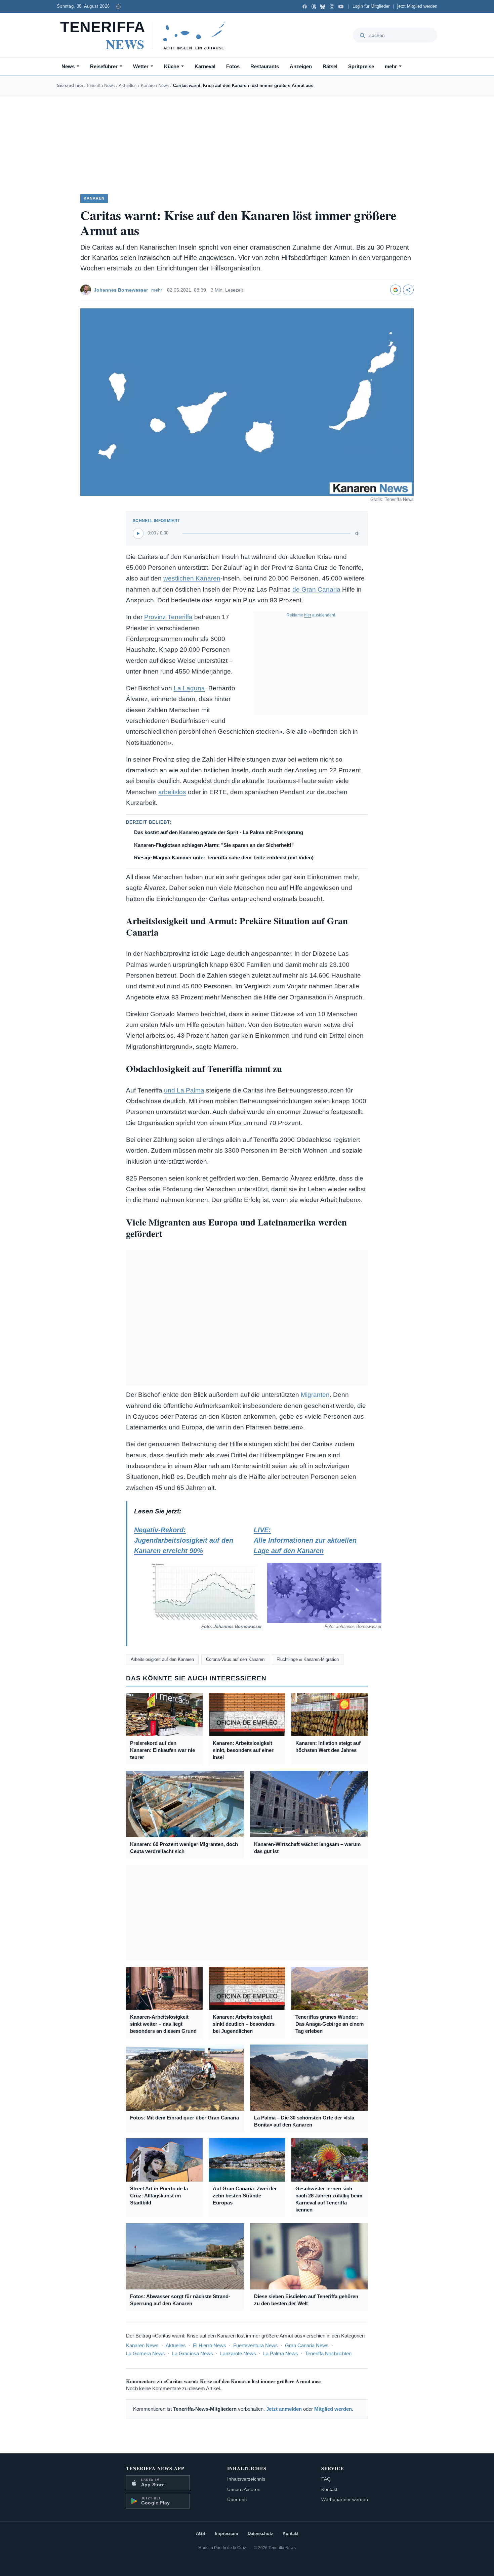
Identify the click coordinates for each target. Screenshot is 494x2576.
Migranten (315, 1395)
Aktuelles (128, 85)
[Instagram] (332, 7)
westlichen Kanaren (192, 578)
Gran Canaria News (307, 2345)
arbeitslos (172, 792)
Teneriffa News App (155, 2468)
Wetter (141, 66)
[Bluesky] (323, 7)
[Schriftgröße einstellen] (118, 6)
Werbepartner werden (345, 2499)
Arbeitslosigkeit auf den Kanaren (162, 1659)
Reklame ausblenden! (311, 615)
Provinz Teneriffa (168, 617)
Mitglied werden (333, 2409)
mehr (391, 66)
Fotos (233, 66)
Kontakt (329, 2489)
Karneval (205, 66)
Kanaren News (155, 85)
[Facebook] (305, 7)
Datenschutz (260, 2534)
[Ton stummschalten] (358, 533)
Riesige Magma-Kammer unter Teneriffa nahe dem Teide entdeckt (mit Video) (224, 857)
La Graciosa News (193, 2353)
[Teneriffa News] (146, 35)
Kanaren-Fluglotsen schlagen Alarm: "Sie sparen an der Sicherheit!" (214, 845)
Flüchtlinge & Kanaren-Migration (308, 1659)
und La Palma (184, 1090)
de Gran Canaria (316, 589)
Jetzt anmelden (284, 2409)
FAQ (326, 2479)
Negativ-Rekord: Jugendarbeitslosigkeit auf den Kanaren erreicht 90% (191, 1578)
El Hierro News (210, 2345)
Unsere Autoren (244, 2489)
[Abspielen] (138, 533)
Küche (172, 66)
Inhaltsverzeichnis (246, 2479)
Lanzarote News (238, 2353)
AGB (201, 2534)
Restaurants (265, 66)
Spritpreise (361, 66)
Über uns (237, 2499)
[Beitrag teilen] (408, 290)
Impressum (227, 2534)
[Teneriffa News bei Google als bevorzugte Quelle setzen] (396, 290)
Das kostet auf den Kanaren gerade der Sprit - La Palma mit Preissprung (219, 832)
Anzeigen (301, 66)
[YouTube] (341, 7)
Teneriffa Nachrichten (328, 2353)
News (68, 66)
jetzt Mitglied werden (417, 6)
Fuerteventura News (256, 2345)
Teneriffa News (100, 85)
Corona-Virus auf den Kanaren (235, 1659)
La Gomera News (146, 2353)
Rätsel (330, 66)
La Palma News (281, 2353)
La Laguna (189, 688)
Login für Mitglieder (371, 6)
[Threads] (314, 7)
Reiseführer (104, 66)
